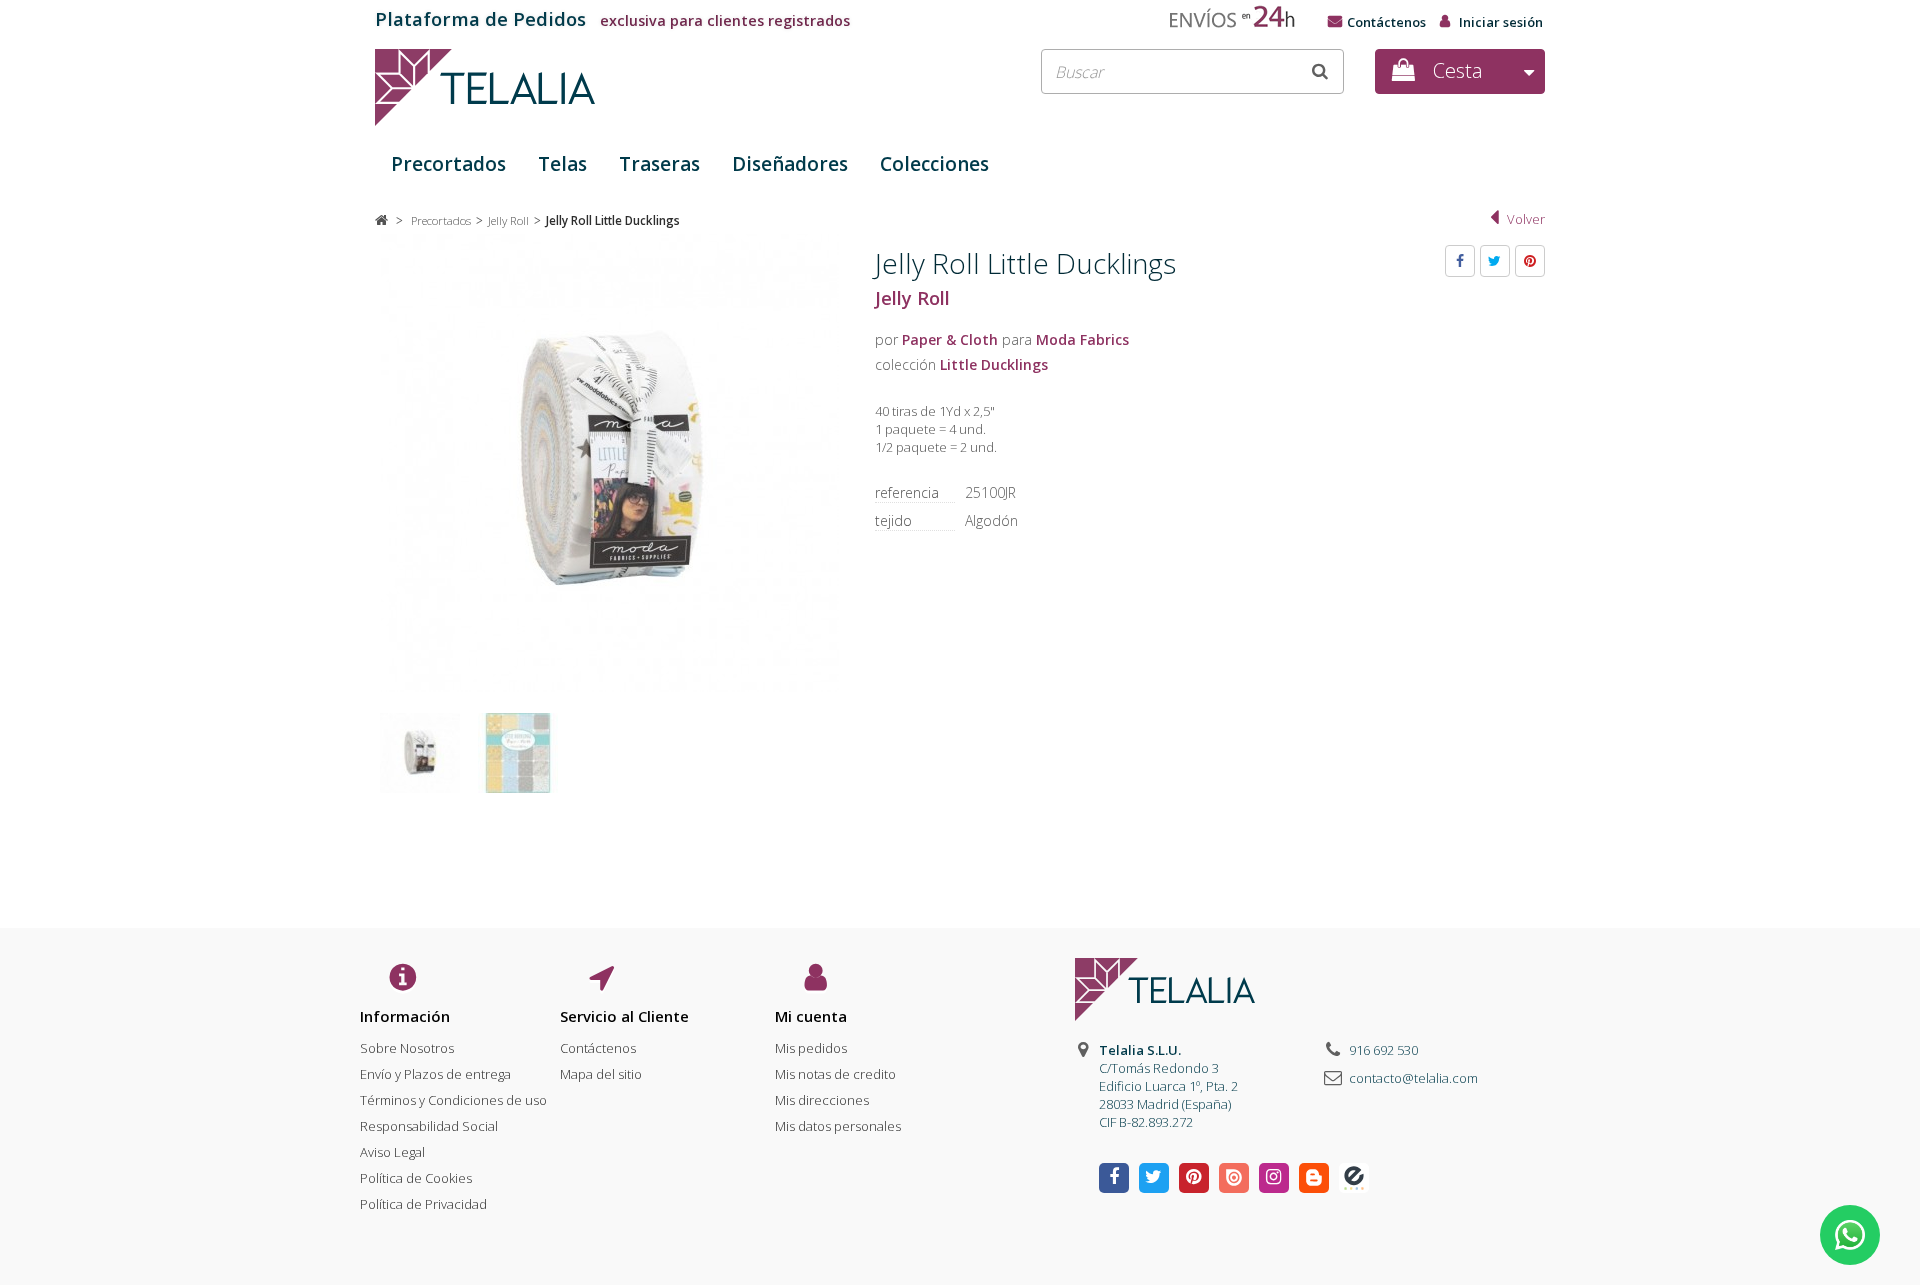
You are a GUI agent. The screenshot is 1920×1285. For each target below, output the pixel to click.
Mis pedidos (811, 1048)
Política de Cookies (416, 1178)
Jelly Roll (912, 298)
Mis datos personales (838, 1126)
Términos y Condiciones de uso (453, 1100)
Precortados (448, 164)
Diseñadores (790, 164)
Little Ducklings (994, 364)
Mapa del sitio (601, 1074)
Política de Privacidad (423, 1204)
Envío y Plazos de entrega (435, 1074)
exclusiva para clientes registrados (612, 20)
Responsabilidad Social (429, 1126)
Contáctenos (1386, 22)
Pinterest (1530, 261)
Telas (562, 164)
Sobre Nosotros (407, 1048)
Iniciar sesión (1501, 22)
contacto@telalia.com (1413, 1078)
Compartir (1460, 261)
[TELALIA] (560, 87)
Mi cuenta (811, 1016)
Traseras (659, 164)
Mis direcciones (822, 1100)
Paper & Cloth (950, 339)
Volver (1526, 219)
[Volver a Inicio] (381, 220)
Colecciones (934, 164)
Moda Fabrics (1082, 339)
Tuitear (1495, 261)
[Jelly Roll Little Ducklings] (420, 753)
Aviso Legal (392, 1152)
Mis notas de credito (835, 1074)
